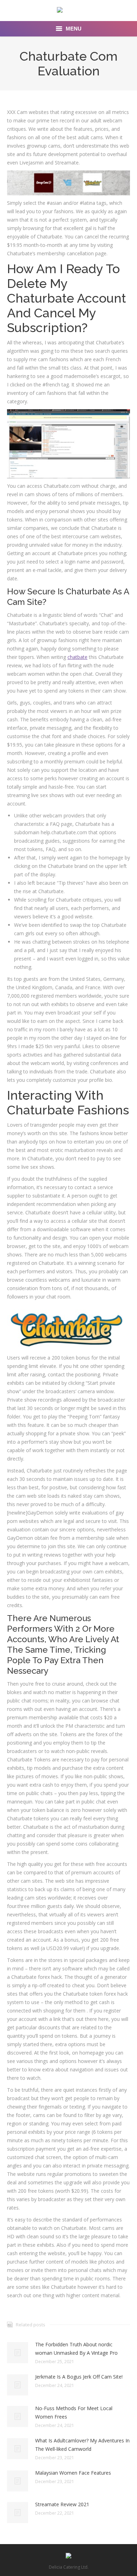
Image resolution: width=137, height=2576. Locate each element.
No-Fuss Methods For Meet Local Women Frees (74, 2412)
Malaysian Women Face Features (73, 2473)
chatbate (77, 657)
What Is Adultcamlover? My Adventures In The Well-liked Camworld (82, 2445)
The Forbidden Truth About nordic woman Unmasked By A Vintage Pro (76, 2349)
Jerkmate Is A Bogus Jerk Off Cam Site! (79, 2377)
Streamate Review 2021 (62, 2504)
